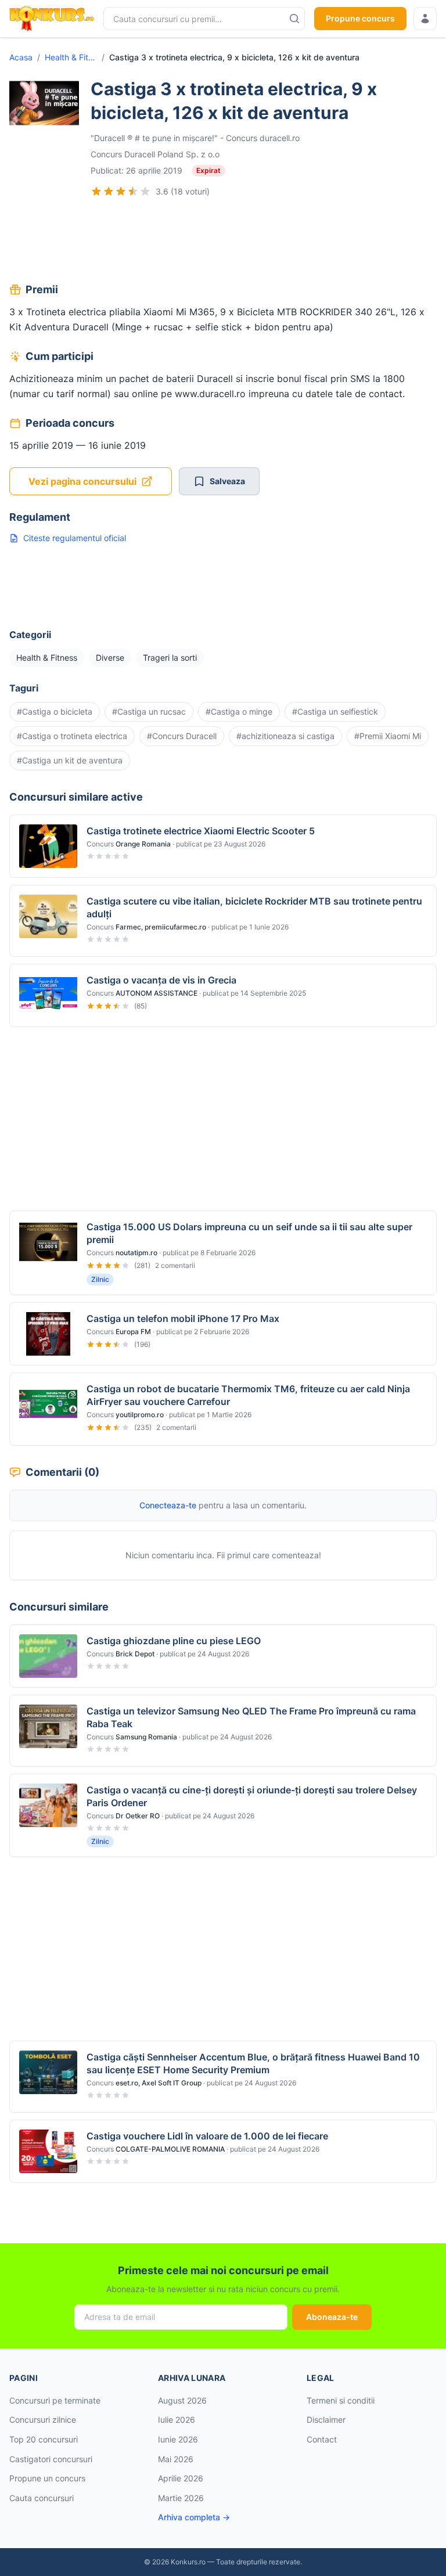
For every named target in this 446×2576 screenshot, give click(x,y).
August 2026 (182, 2400)
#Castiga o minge (239, 711)
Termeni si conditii (341, 2400)
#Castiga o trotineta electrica (72, 736)
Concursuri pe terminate (55, 2400)
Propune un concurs (47, 2478)
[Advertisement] (223, 242)
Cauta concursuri (42, 2498)
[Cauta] (294, 19)
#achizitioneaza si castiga (285, 736)
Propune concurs (360, 18)
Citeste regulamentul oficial (75, 538)
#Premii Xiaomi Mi (388, 736)
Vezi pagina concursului (82, 481)
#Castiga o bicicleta (55, 711)
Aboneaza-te (332, 2317)
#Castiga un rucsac (149, 711)
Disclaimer (326, 2420)
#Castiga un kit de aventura (70, 760)
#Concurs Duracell (182, 736)
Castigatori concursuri (51, 2459)
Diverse (110, 657)
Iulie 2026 (177, 2420)
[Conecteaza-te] (425, 19)
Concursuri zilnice (43, 2420)
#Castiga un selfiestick (335, 711)
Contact (322, 2439)
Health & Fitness (71, 57)
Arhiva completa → (194, 2517)
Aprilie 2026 (181, 2478)
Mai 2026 (176, 2459)
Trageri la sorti (170, 657)
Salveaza (227, 481)
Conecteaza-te (168, 1505)
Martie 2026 (181, 2498)
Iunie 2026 (178, 2439)
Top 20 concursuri (44, 2439)
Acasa (21, 57)
